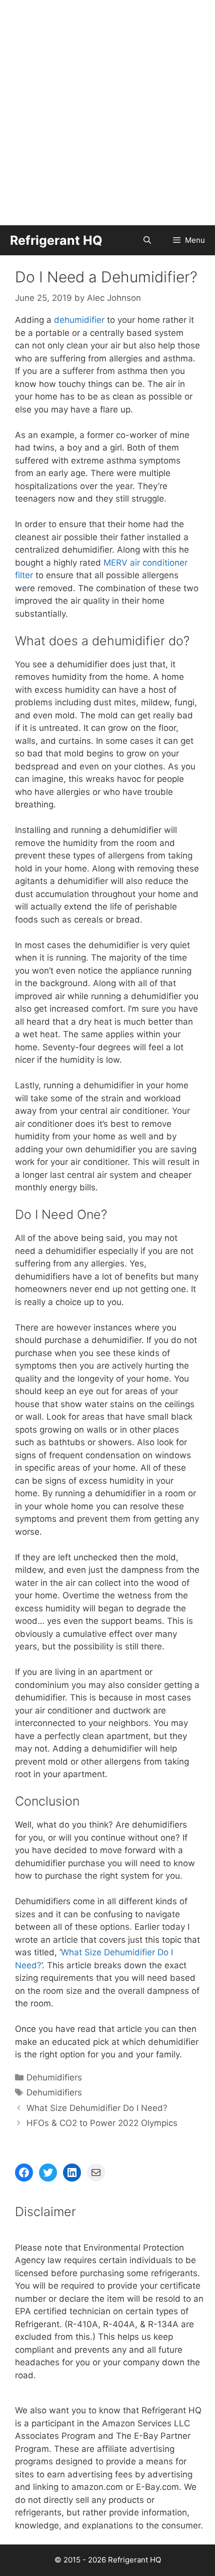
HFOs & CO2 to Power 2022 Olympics (102, 2123)
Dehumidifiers (54, 2077)
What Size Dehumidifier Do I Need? (97, 2108)
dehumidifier (79, 320)
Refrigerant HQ (56, 240)
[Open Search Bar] (147, 240)
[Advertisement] (107, 113)
